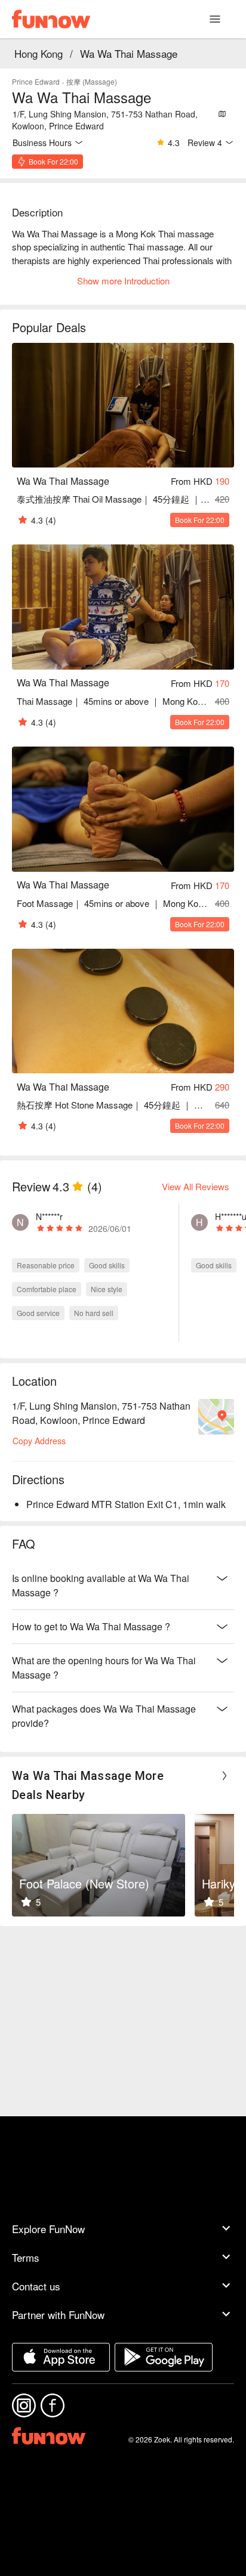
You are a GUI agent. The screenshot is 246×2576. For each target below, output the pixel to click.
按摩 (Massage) (92, 81)
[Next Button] (225, 1776)
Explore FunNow (48, 2229)
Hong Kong (39, 53)
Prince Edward (36, 81)
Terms (26, 2257)
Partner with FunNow (58, 2315)
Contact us (36, 2286)
